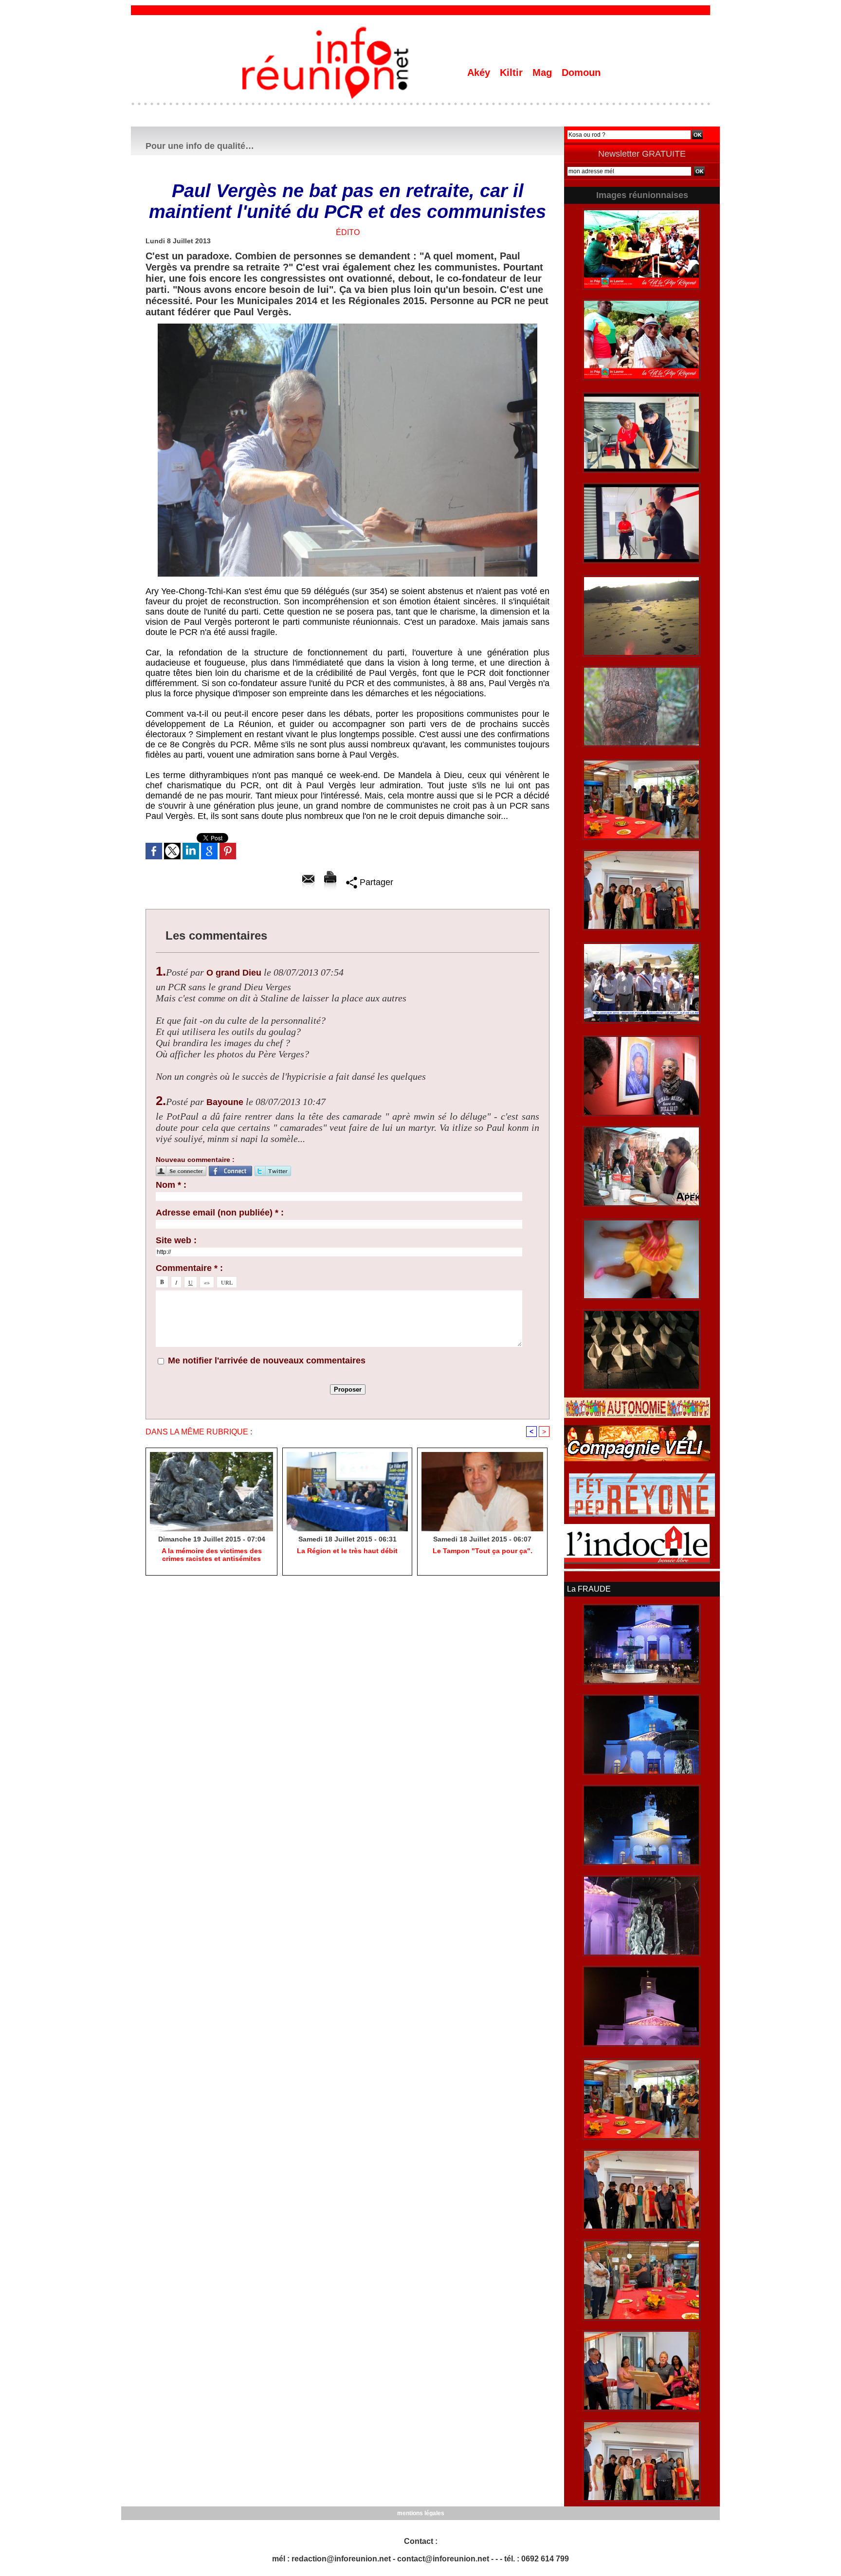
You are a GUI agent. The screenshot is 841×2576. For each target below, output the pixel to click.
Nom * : (171, 1185)
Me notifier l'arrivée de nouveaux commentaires (267, 1361)
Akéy (480, 73)
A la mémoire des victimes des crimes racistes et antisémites (212, 1555)
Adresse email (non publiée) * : (220, 1213)
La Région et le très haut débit (347, 1551)
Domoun (581, 73)
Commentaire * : (189, 1268)
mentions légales (421, 2513)
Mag (544, 73)
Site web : (176, 1240)
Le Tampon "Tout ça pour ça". (483, 1551)
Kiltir (513, 73)
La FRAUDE (589, 1589)
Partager (375, 882)
